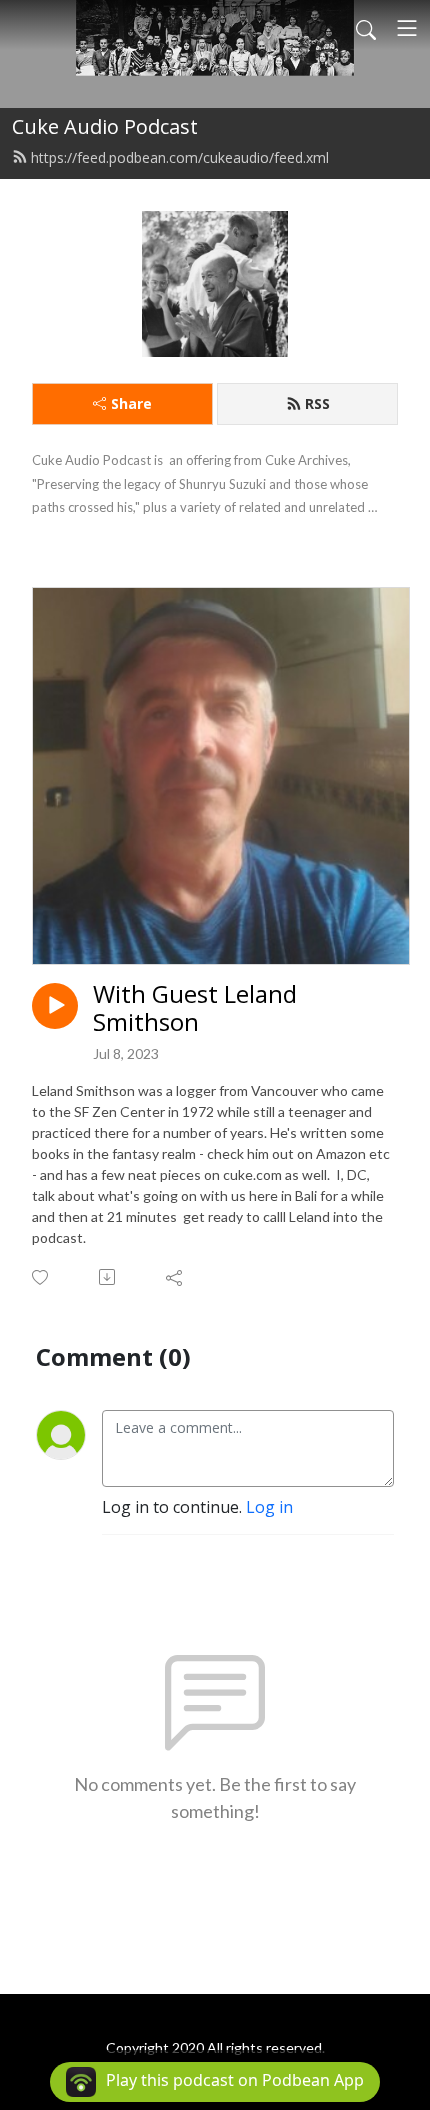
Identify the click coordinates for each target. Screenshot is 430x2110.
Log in (269, 1507)
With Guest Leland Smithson (195, 1009)
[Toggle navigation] (407, 28)
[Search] (366, 28)
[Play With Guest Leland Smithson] (55, 1006)
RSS (317, 403)
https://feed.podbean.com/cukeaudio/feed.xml (180, 157)
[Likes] (41, 1277)
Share (131, 403)
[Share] (175, 1277)
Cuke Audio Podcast (105, 126)
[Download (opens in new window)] (108, 1277)
